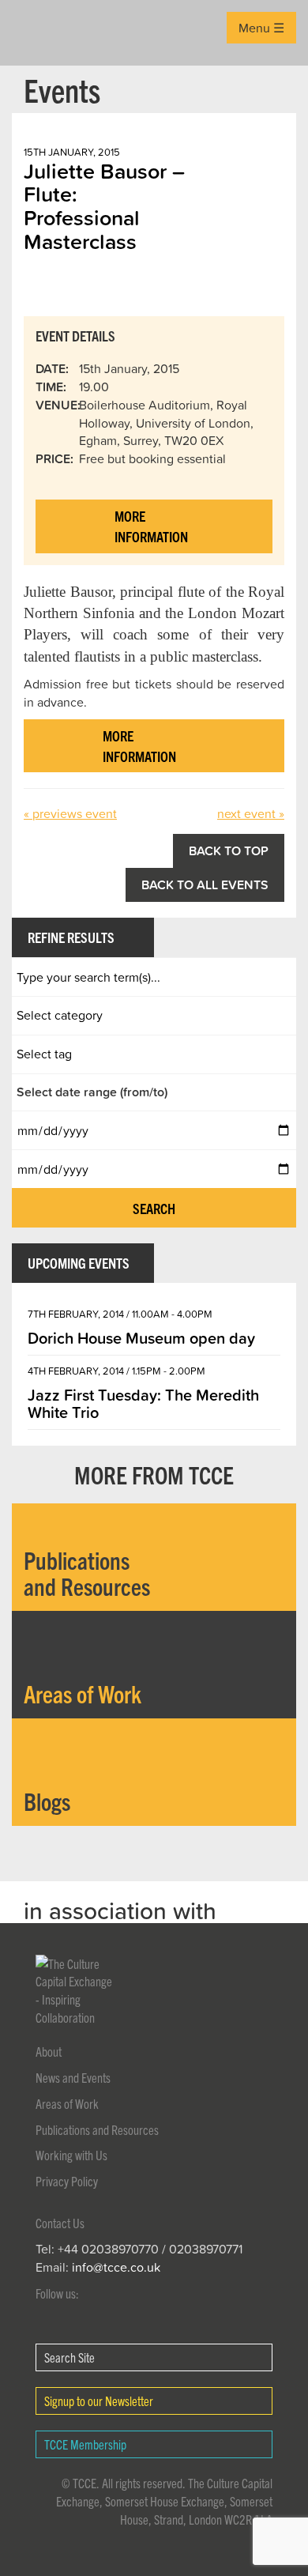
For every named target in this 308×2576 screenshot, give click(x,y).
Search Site (69, 2357)
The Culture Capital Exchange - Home (37, 33)
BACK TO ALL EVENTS (205, 884)
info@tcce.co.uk (116, 2267)
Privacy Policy (67, 2181)
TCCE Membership (85, 2444)
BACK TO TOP (229, 850)
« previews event (70, 813)
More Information (151, 526)
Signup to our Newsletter (99, 2401)
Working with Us (71, 2155)
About (49, 2051)
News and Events (73, 2077)
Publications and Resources (97, 2129)
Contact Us (60, 2223)
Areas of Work (67, 2103)
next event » (251, 813)
